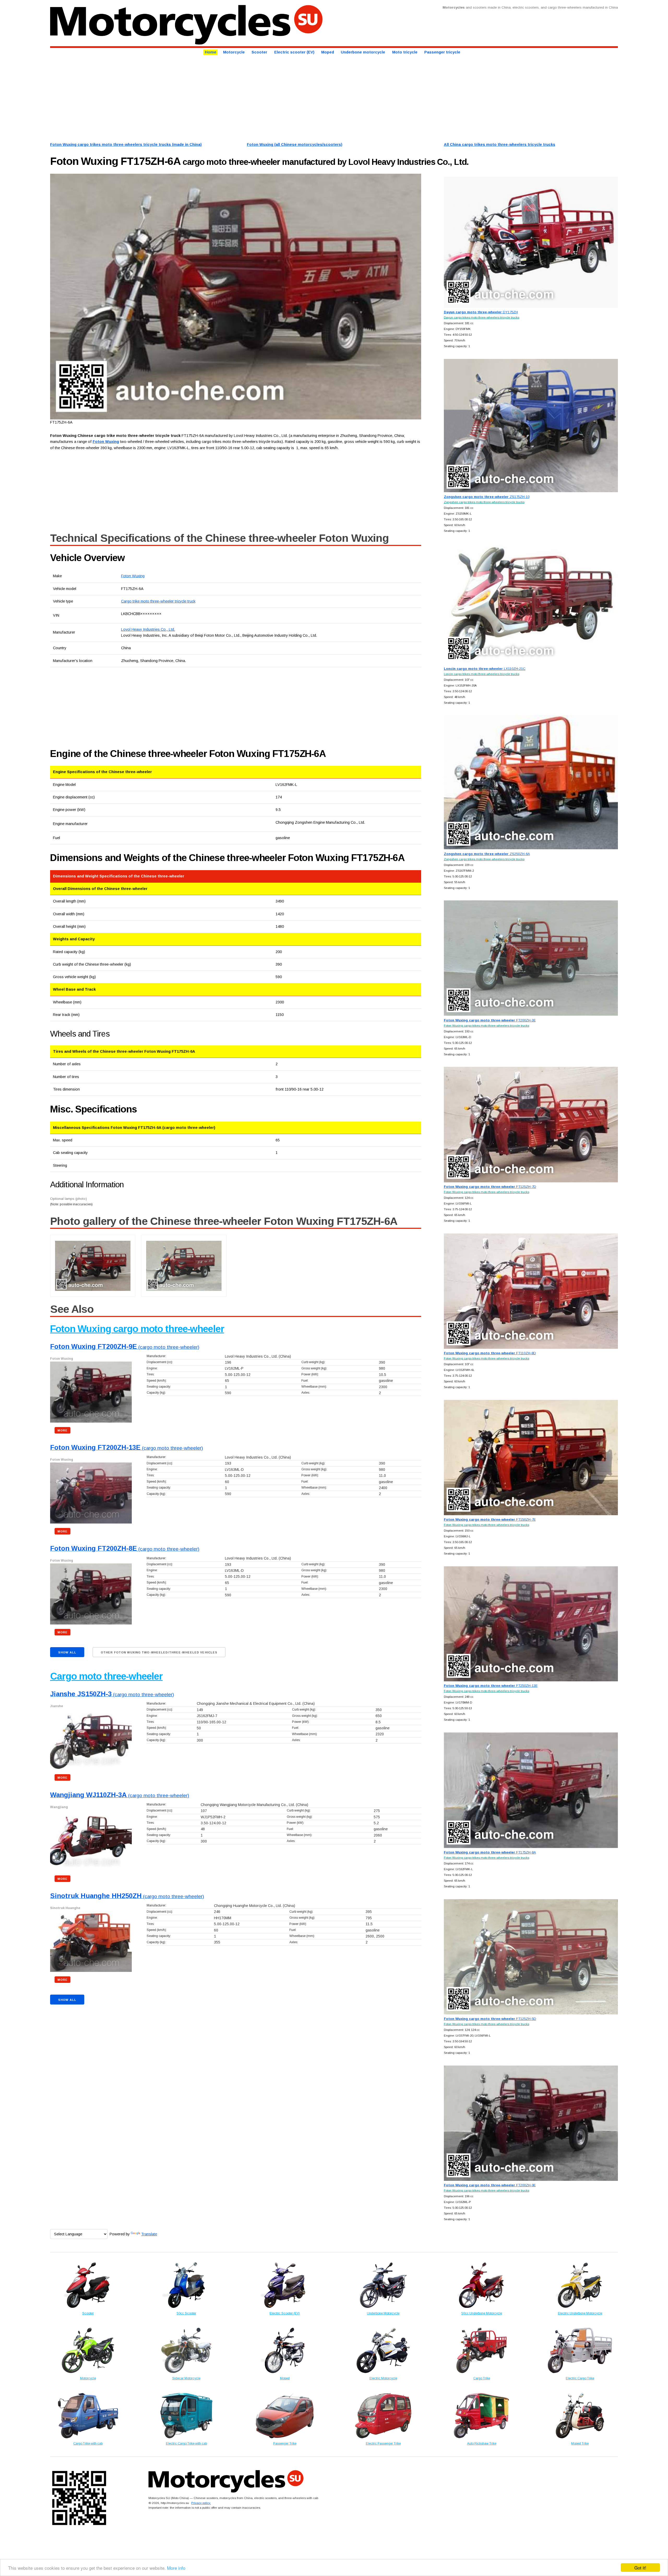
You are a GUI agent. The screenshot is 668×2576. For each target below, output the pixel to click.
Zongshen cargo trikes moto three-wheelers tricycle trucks (484, 502)
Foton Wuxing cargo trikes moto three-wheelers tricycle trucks (487, 1025)
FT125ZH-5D (490, 2019)
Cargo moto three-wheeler (106, 1676)
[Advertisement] (207, 98)
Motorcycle (234, 52)
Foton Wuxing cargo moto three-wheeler (137, 1329)
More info (176, 2568)
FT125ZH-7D (490, 1187)
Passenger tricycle (442, 52)
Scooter (259, 52)
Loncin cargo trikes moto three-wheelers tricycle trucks (482, 674)
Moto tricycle (405, 52)
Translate (149, 2234)
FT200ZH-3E (490, 1020)
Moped (328, 52)
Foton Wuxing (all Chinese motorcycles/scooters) (295, 145)
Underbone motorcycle (363, 52)
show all (67, 1652)
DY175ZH (481, 312)
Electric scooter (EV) (294, 52)
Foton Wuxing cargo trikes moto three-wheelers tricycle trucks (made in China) (126, 145)
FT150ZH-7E (490, 1519)
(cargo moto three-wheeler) (125, 1347)
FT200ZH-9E (490, 2185)
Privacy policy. (201, 2503)
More (62, 1430)
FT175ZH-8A (490, 1852)
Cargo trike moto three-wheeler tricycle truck (158, 601)
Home (211, 52)
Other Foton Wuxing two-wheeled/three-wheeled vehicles (159, 1652)
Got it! (640, 2568)
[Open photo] (236, 297)
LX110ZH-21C (485, 669)
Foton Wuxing (133, 576)
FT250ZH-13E (491, 1686)
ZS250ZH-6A (487, 854)
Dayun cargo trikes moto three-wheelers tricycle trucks (482, 317)
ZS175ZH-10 (487, 497)
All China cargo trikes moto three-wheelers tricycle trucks (500, 145)
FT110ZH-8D (490, 1353)
